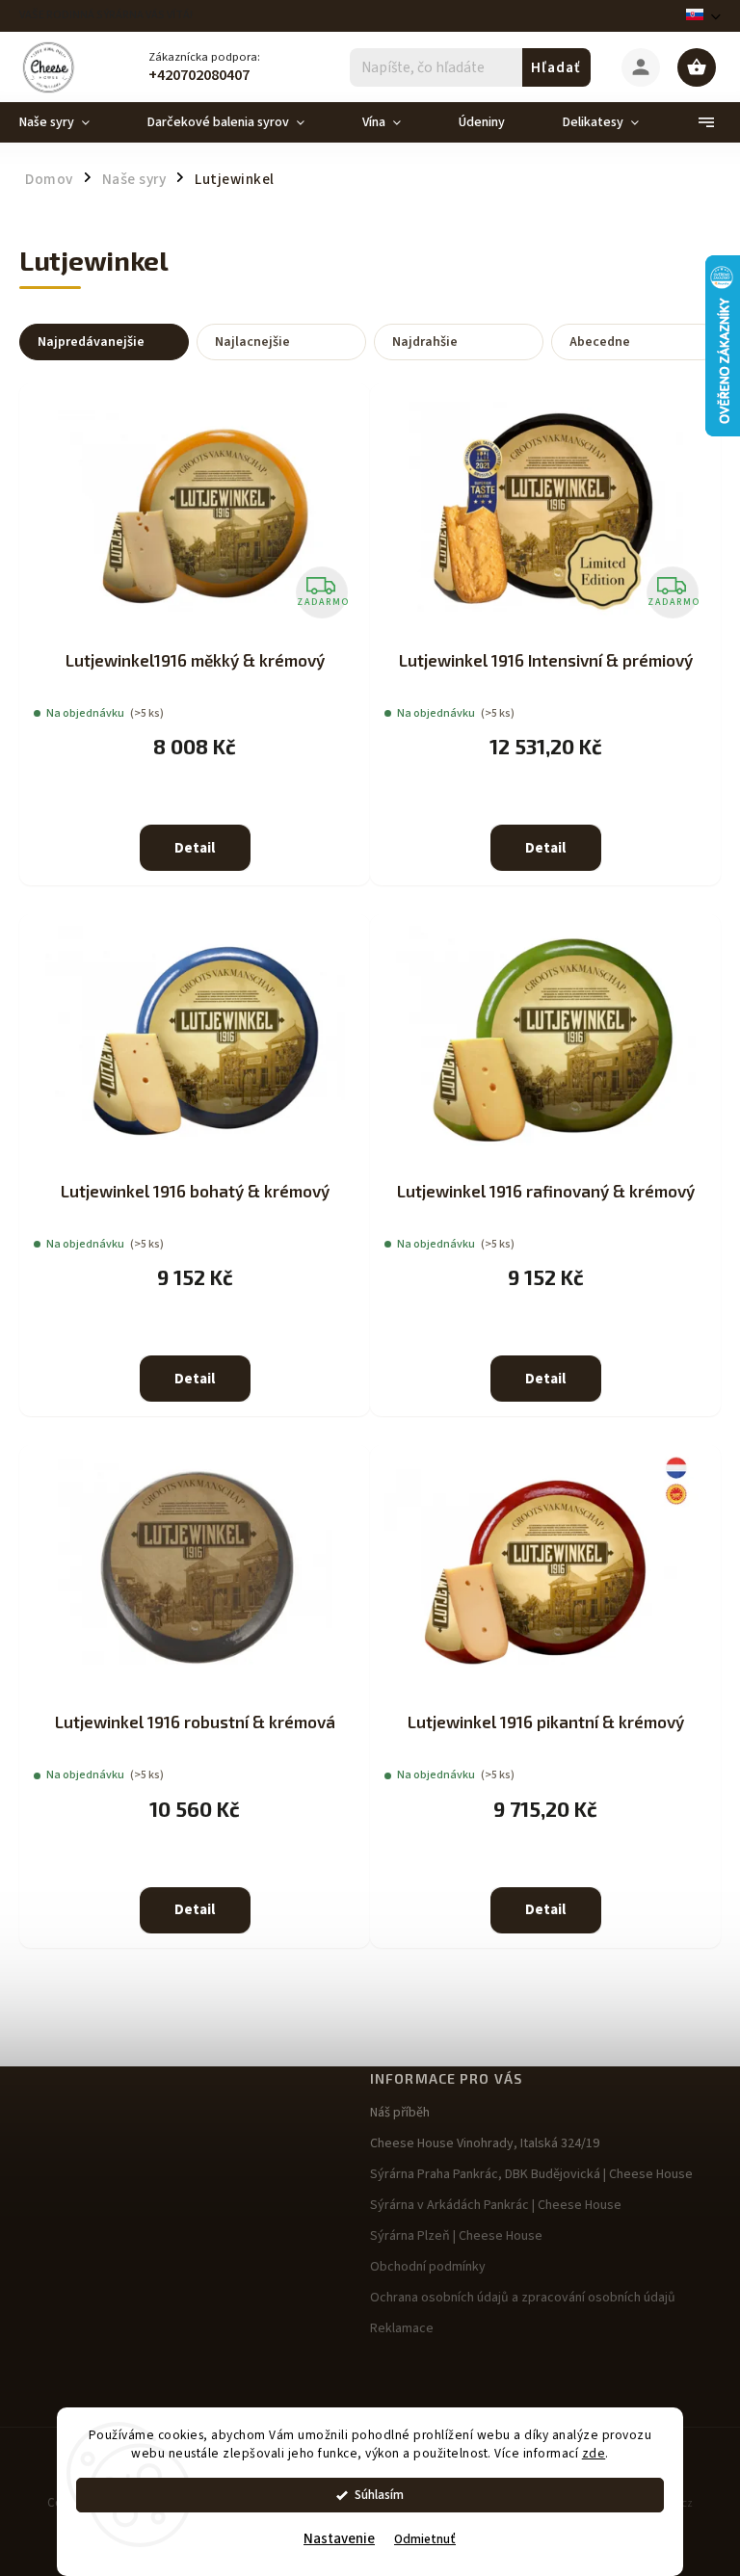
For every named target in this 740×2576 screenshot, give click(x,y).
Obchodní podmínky (428, 2267)
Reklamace (402, 2328)
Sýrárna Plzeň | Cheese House (456, 2236)
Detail (195, 848)
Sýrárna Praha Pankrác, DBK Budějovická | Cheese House (531, 2174)
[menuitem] (69, 122)
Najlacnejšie (252, 342)
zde (594, 2453)
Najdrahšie (425, 342)
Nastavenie (339, 2539)
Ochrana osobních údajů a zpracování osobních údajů (523, 2298)
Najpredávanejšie (91, 342)
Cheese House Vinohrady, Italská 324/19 (485, 2143)
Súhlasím (379, 2495)
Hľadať (556, 67)
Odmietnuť (425, 2539)
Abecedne (600, 342)
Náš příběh (400, 2113)
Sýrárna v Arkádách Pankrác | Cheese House (496, 2205)
